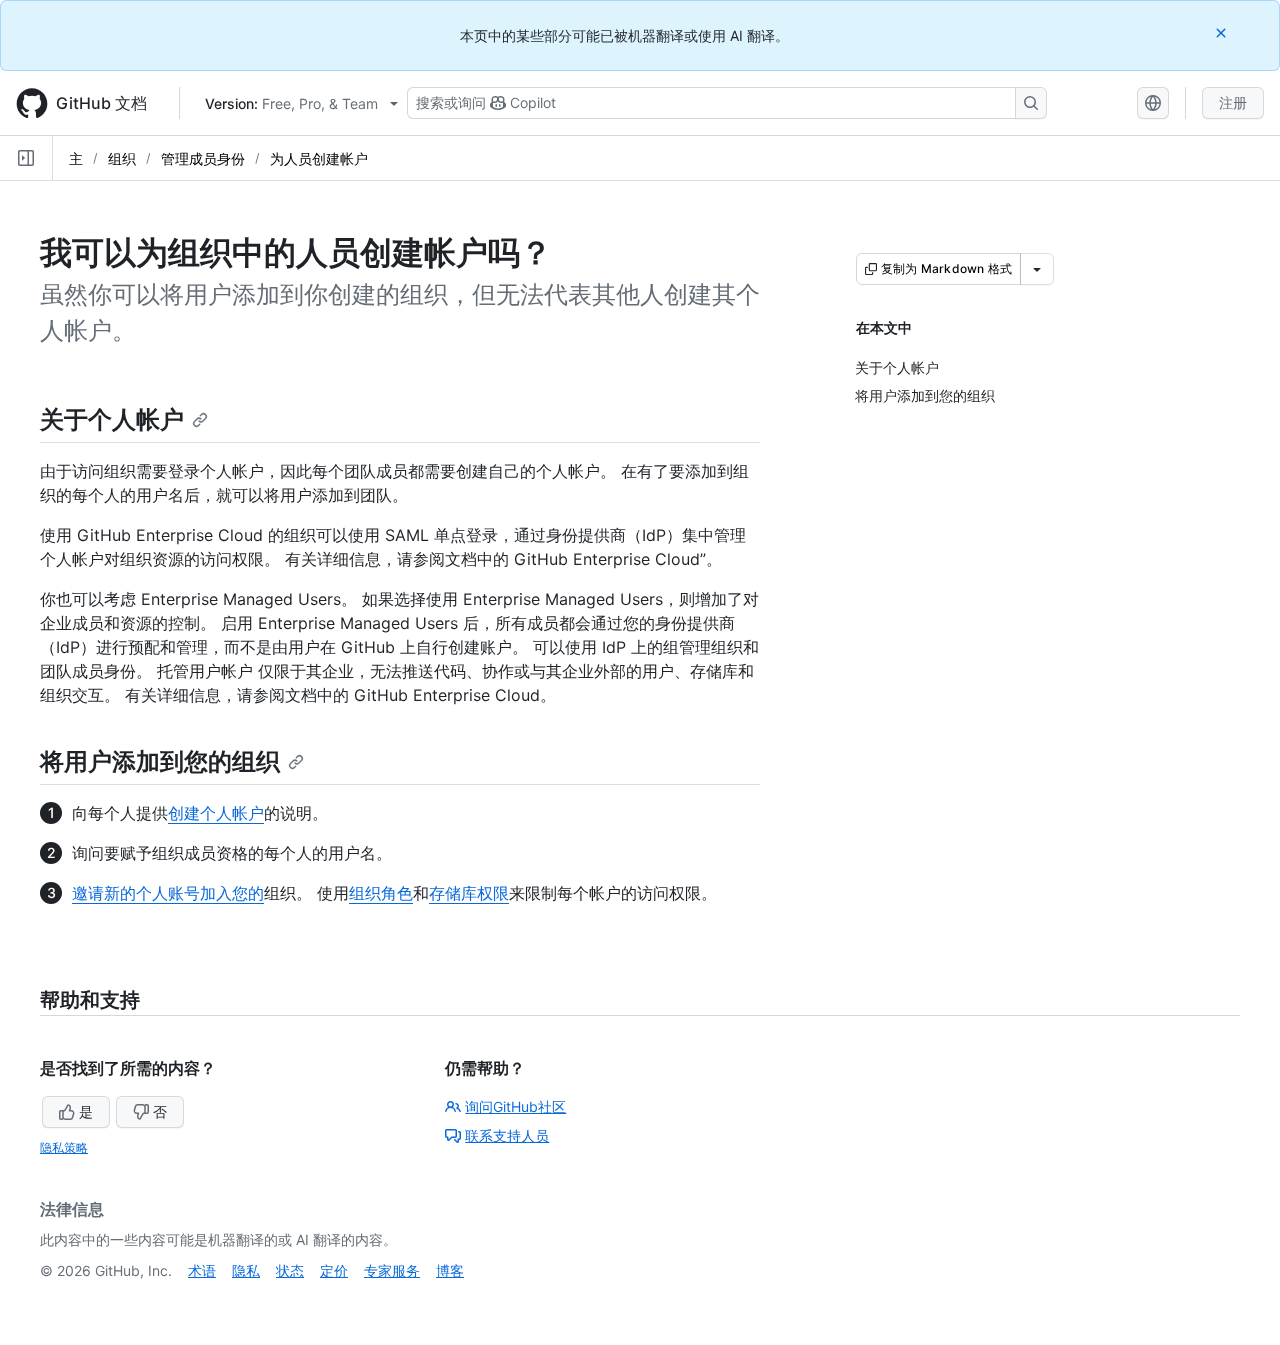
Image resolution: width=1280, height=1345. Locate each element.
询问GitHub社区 (515, 1106)
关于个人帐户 (112, 419)
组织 (122, 158)
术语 (202, 1270)
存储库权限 (469, 893)
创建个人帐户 (216, 813)
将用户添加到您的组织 (160, 761)
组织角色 (381, 893)
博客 (450, 1270)
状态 (290, 1270)
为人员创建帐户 (319, 158)
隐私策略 (64, 1147)
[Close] (1223, 32)
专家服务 (392, 1270)
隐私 (246, 1270)
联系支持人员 (507, 1135)
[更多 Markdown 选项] (1037, 269)
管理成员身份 (203, 158)
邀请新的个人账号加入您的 (168, 893)
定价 (334, 1270)
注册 (1233, 102)
